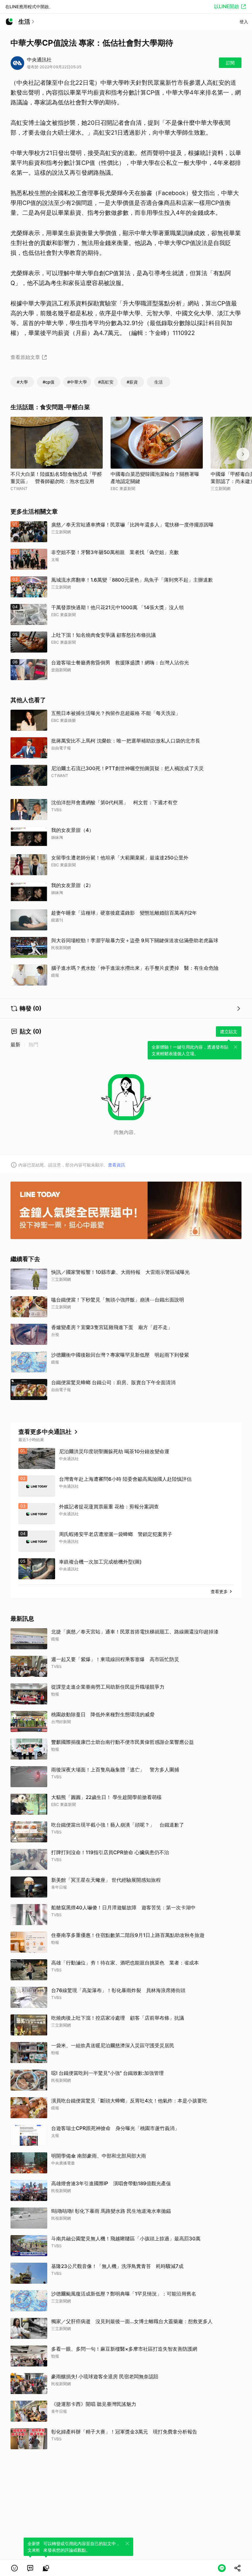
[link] (30, 2568)
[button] (14, 2568)
